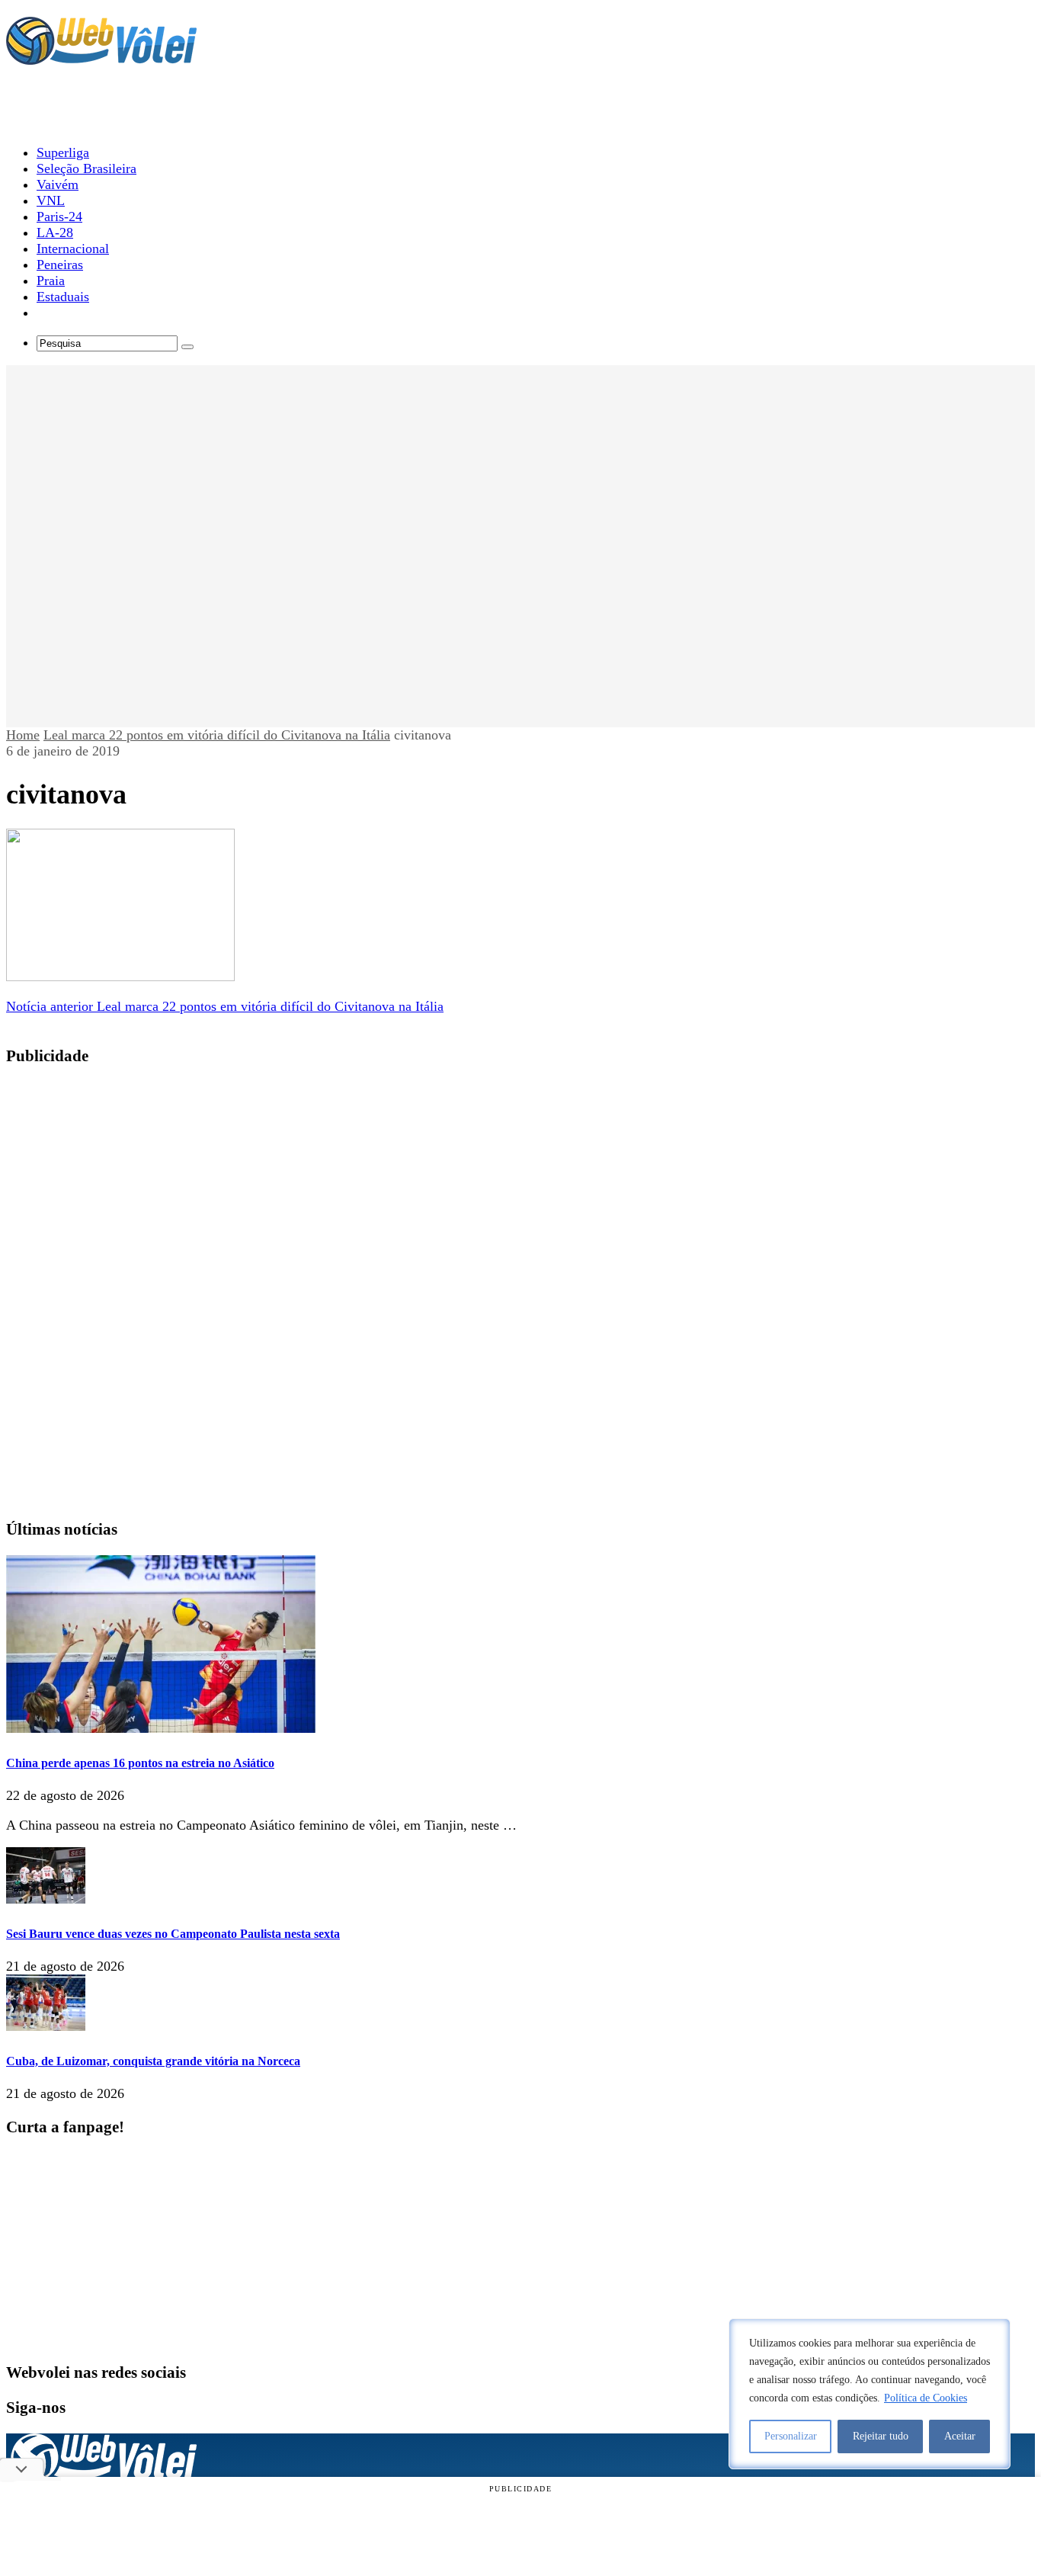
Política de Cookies (926, 2398)
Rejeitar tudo (881, 2436)
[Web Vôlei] (101, 58)
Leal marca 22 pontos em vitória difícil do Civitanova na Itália (217, 735)
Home (23, 735)
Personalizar (791, 2436)
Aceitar (960, 2436)
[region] (870, 2394)
